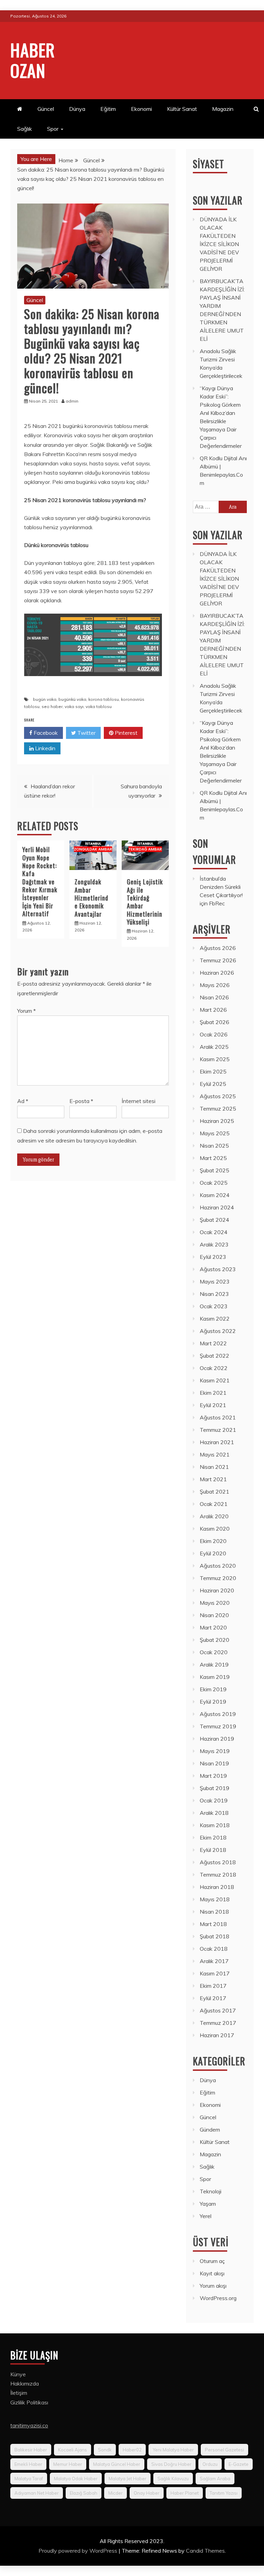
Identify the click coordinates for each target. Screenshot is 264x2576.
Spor (53, 129)
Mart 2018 (213, 1924)
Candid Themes (205, 2551)
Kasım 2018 (215, 1825)
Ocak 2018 (214, 1949)
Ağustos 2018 (218, 1862)
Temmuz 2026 (218, 960)
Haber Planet (185, 2493)
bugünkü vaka (72, 699)
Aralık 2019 (214, 1664)
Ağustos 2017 (218, 2010)
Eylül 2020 (213, 1553)
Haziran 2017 (217, 2035)
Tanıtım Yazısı (224, 2493)
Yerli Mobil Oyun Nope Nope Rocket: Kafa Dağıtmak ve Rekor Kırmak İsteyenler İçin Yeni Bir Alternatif (40, 881)
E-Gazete (239, 2464)
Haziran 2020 (217, 1590)
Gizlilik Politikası (29, 2402)
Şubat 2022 (214, 1356)
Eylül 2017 (213, 1998)
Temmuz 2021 (218, 1430)
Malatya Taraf (29, 2479)
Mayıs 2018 (215, 1899)
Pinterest (125, 733)
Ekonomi (141, 109)
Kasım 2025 (215, 1059)
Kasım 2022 (215, 1319)
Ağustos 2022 (218, 1331)
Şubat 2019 (214, 1788)
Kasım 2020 (215, 1529)
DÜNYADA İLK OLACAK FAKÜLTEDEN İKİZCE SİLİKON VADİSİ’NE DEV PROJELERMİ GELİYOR (219, 244)
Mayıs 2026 (215, 985)
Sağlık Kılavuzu (173, 2479)
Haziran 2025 (217, 1121)
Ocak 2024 (214, 1232)
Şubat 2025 (214, 1170)
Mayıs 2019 (215, 1751)
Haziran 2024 (217, 1207)
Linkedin (45, 748)
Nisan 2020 (214, 1615)
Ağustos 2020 (218, 1566)
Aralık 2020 (214, 1516)
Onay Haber (147, 2493)
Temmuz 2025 (218, 1109)
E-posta (81, 1101)
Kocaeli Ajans (73, 2450)
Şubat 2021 (214, 1492)
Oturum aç (212, 2261)
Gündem (210, 2130)
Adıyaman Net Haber (37, 2493)
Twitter (86, 733)
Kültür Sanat (182, 109)
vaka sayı (74, 706)
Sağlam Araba (215, 2479)
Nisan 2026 (214, 997)
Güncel (46, 109)
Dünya (77, 109)
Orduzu (210, 2464)
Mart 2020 (213, 1627)
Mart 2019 (213, 1776)
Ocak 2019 (214, 1800)
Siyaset (208, 164)
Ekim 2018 (213, 1837)
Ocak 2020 (214, 1652)
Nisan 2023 (214, 1294)
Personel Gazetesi (224, 2450)
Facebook (45, 733)
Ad (23, 1101)
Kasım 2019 (215, 1677)
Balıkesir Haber (31, 2450)
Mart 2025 (213, 1158)
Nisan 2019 (214, 1763)
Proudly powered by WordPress (79, 2551)
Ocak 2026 (214, 1034)
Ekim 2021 (213, 1393)
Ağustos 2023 (218, 1269)
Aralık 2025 (214, 1047)
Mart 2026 (213, 1010)
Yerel (206, 2216)
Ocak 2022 (214, 1368)
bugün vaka (45, 699)
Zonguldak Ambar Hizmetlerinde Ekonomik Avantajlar (91, 898)
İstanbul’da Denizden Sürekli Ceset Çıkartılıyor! (221, 887)
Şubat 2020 (214, 1640)
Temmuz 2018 (218, 1875)
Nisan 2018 (214, 1912)
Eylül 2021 (213, 1405)
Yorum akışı (213, 2286)
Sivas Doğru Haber (171, 2464)
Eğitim (108, 109)
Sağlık (25, 129)
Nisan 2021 (214, 1467)
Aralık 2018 (214, 1813)
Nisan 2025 (214, 1146)
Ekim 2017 (213, 1986)
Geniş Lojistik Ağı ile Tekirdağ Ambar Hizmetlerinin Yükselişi (145, 902)
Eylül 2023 (213, 1257)
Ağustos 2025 (218, 1096)
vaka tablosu (99, 706)
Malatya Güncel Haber (117, 2464)
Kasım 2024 (215, 1195)
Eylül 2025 (213, 1084)
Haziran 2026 (217, 973)
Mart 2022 (213, 1343)
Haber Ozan (33, 60)
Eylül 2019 (213, 1702)
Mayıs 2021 (215, 1454)
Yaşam (208, 2204)
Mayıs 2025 (215, 1133)
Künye (18, 2374)
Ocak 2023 (214, 1306)
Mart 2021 (213, 1479)
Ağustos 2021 (218, 1417)
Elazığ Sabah (84, 2493)
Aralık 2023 (214, 1244)
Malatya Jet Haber (128, 2479)
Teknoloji (211, 2191)
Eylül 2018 (213, 1850)
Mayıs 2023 (215, 1281)
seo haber (52, 706)
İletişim (19, 2393)
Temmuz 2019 (218, 1726)
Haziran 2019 (217, 1739)
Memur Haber (68, 2464)
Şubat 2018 (214, 1936)
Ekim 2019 (213, 1689)
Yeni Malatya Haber (173, 2450)
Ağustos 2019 (218, 1714)
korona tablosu (104, 699)
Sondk (105, 2450)
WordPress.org (218, 2298)
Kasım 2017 (215, 1973)
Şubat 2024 (214, 1220)
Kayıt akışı (212, 2273)
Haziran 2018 (217, 1887)
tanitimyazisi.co (29, 2425)
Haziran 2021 (217, 1442)
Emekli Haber (28, 2464)
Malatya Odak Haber (76, 2479)
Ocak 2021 (214, 1504)
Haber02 (132, 2450)
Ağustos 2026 (218, 948)
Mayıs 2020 (215, 1603)
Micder (115, 2493)
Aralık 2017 (214, 1961)
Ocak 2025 (214, 1183)
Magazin (223, 109)
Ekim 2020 (213, 1541)
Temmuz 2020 (218, 1578)
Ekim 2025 (213, 1071)
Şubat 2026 (214, 1022)
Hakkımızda (25, 2383)
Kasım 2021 (215, 1380)
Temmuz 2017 (218, 2023)
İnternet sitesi (139, 1101)
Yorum (26, 1011)
